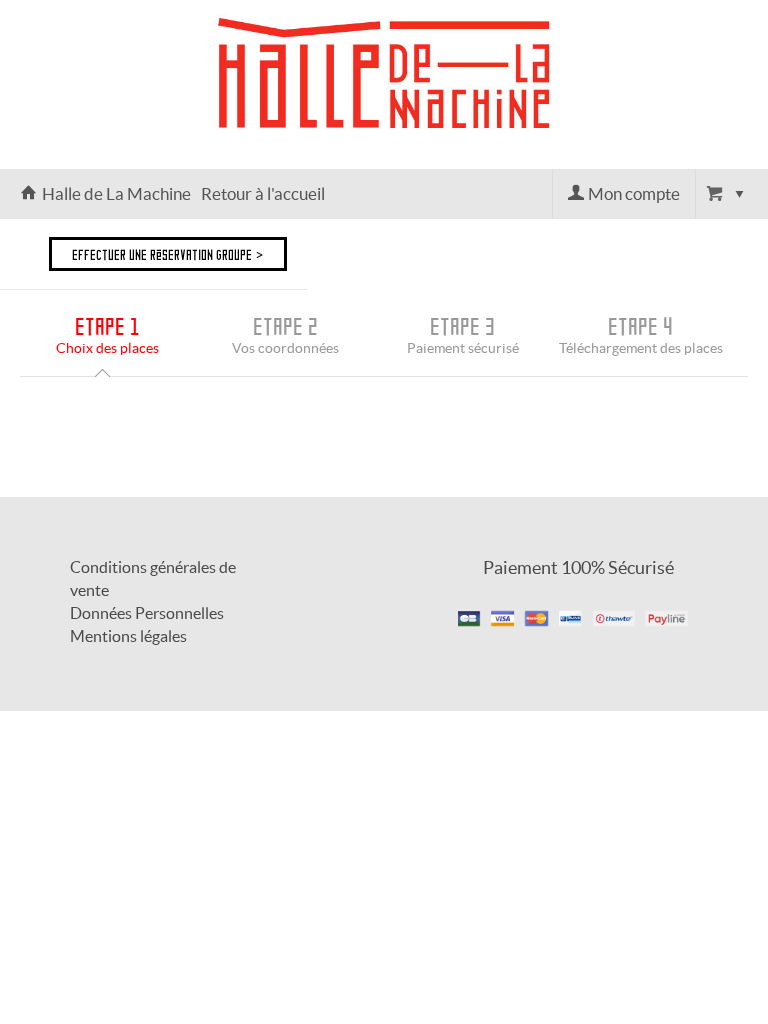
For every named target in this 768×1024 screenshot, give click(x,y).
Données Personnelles (147, 613)
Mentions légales (128, 636)
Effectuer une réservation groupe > (168, 254)
